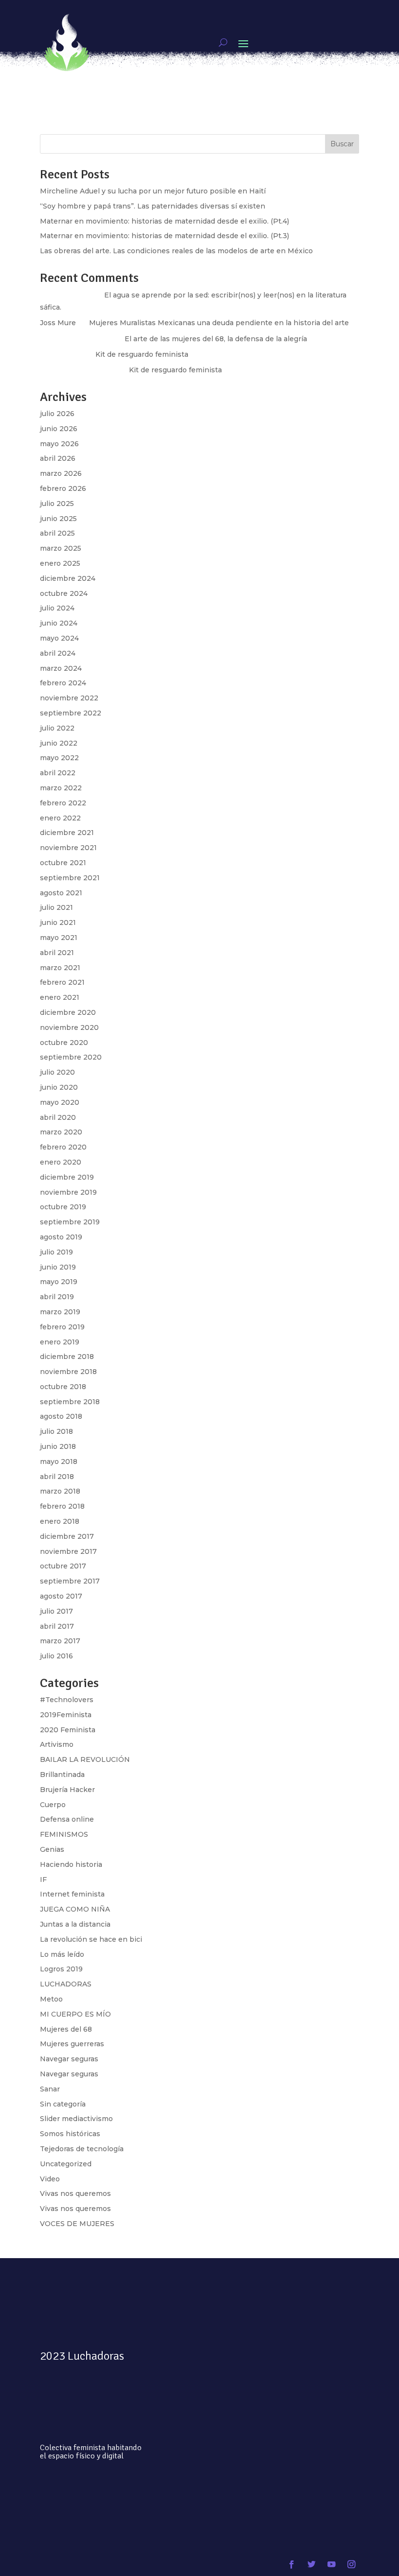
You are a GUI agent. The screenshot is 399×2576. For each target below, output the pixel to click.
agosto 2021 (61, 893)
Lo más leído (62, 1954)
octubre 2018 (63, 1387)
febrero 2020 (63, 1147)
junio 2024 (59, 623)
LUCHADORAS (66, 1984)
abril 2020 (58, 1117)
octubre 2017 (63, 1566)
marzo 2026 (61, 473)
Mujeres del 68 (66, 2029)
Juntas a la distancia (75, 1924)
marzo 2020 (61, 1132)
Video (50, 2179)
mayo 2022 (59, 758)
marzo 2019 (60, 1312)
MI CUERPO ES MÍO (75, 2014)
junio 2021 (58, 922)
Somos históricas (70, 2134)
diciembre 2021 (67, 833)
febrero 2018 (62, 1506)
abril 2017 (57, 1626)
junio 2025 (58, 519)
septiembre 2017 (70, 1581)
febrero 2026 (63, 488)
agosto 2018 (61, 1416)
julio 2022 (57, 728)
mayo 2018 (59, 1462)
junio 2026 (59, 429)
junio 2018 (58, 1446)
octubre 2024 (64, 593)
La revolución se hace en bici (91, 1939)
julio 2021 (56, 907)
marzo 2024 (61, 668)
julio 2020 (57, 1072)
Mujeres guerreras (72, 2044)
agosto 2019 (61, 1237)
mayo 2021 (59, 938)
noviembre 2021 (68, 848)
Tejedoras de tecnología (82, 2149)
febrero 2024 (63, 683)
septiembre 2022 (71, 713)
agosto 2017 (61, 1596)
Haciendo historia (71, 1864)
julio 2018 (56, 1431)
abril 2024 (58, 653)
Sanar (50, 2089)
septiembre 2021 (70, 878)
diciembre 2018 (67, 1357)
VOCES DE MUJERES (77, 2224)
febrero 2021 (62, 982)
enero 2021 (60, 997)
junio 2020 (59, 1087)
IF (43, 1880)
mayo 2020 (60, 1102)
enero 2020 (61, 1162)
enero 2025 (60, 563)
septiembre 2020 (71, 1057)
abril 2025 (57, 533)
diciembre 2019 (67, 1177)
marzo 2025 (61, 548)
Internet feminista (72, 1894)
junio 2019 (58, 1267)
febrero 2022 (63, 803)
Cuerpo (53, 1805)
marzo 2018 (60, 1491)
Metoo (51, 1999)
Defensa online (67, 1819)
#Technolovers (67, 1700)
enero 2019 (60, 1342)
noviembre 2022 (69, 698)
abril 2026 (58, 458)
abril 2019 (57, 1297)
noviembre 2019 (68, 1192)
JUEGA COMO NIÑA (75, 1909)
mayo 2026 (59, 444)
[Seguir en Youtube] (331, 2565)
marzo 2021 (60, 968)
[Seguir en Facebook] (292, 2565)
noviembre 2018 (68, 1372)
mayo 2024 (59, 638)
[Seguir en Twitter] (312, 2565)
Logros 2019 (61, 1969)
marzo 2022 (61, 788)
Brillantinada (62, 1775)
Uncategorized (66, 2164)
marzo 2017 (60, 1641)
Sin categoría (63, 2104)
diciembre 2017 (67, 1536)
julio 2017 (56, 1611)
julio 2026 (57, 414)
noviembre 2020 (69, 1027)
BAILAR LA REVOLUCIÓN (85, 1759)
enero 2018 (60, 1521)
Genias (52, 1849)
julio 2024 (57, 608)
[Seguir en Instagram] (351, 2565)
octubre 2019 (63, 1207)
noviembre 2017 (68, 1551)
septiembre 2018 (70, 1402)
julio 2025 (57, 504)
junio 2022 (59, 743)
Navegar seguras (69, 2059)
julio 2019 (56, 1252)
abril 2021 (57, 953)
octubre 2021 (63, 863)
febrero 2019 (62, 1327)
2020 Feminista (68, 1730)
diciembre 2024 (68, 578)
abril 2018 (57, 1477)
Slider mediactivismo (76, 2119)
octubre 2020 (64, 1043)
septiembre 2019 (70, 1222)
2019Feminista (66, 1715)
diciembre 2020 (68, 1012)
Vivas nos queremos (75, 2193)
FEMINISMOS (64, 1834)
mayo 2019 (59, 1282)
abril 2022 (58, 773)
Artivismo (57, 1744)
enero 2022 (60, 818)
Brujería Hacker (67, 1790)
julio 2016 (56, 1656)
